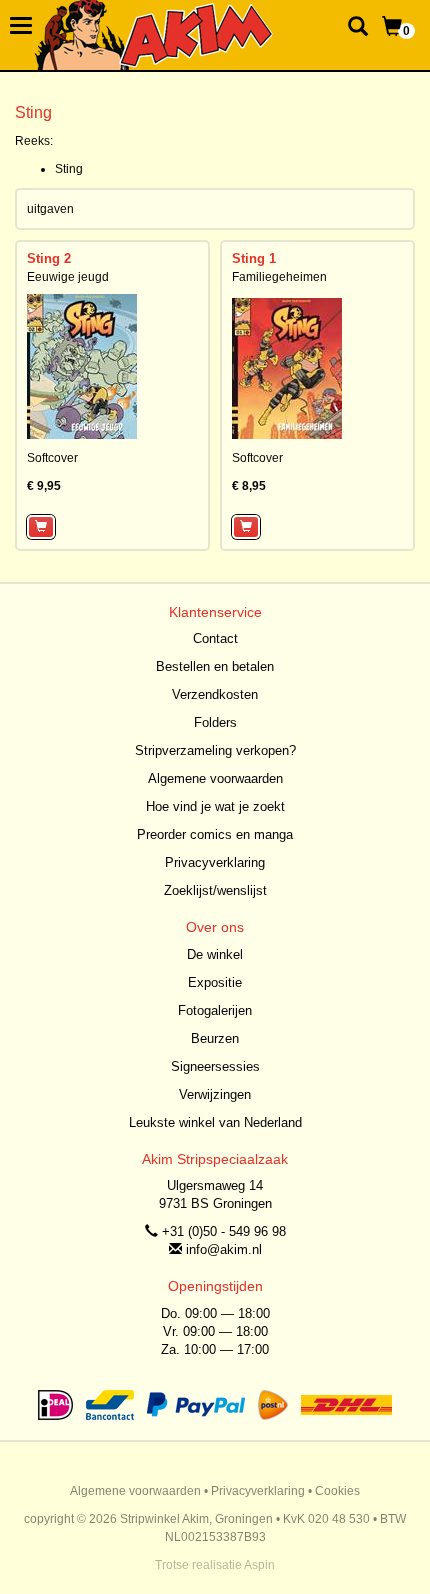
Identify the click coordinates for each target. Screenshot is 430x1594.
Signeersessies (215, 1066)
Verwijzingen (215, 1094)
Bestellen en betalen (215, 666)
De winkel (215, 954)
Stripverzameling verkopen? (215, 750)
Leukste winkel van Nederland (215, 1122)
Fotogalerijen (215, 1010)
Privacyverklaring (215, 862)
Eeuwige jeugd (68, 277)
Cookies (337, 1491)
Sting (69, 169)
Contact (215, 638)
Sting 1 (254, 258)
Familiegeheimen (279, 277)
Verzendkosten (215, 694)
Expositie (215, 982)
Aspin (259, 1565)
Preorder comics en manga (215, 834)
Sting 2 (49, 258)
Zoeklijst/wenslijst (215, 890)
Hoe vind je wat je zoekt (215, 806)
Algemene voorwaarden (215, 778)
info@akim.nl (224, 1249)
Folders (215, 722)
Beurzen (215, 1038)
